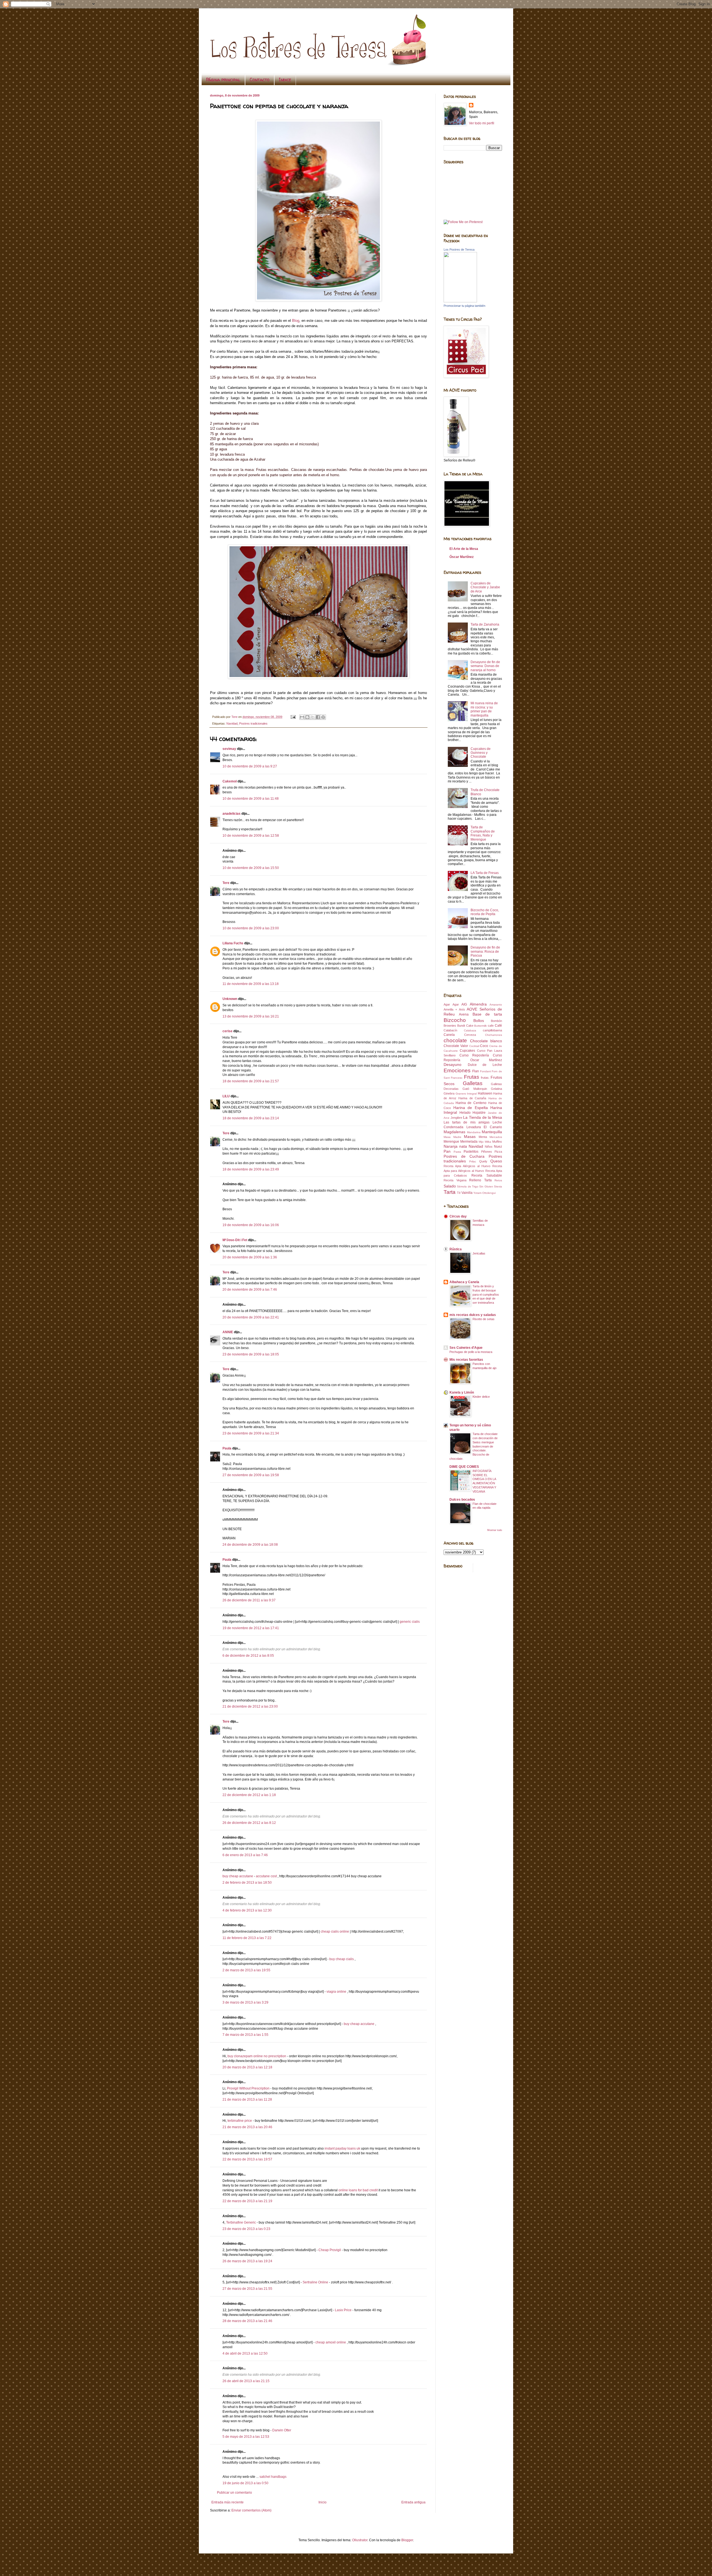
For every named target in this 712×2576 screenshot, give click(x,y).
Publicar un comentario (234, 2493)
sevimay (229, 749)
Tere (226, 883)
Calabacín (450, 1030)
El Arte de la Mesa (464, 549)
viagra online (336, 1992)
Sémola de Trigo (468, 1186)
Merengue (451, 1142)
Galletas (473, 1083)
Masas (470, 1137)
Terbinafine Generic (241, 2222)
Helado (465, 1113)
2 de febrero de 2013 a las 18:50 (247, 1883)
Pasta (457, 1152)
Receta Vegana (455, 1180)
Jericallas (479, 1253)
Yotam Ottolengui (484, 1193)
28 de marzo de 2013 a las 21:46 (247, 2321)
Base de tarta (487, 1014)
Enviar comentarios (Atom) (251, 2510)
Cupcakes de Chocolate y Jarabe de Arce (485, 587)
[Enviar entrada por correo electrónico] (293, 717)
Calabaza (470, 1030)
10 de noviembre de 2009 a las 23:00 (251, 928)
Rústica (456, 1249)
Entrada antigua (413, 2502)
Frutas (472, 1077)
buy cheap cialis (342, 1959)
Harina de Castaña (472, 1098)
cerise (228, 1031)
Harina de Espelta (471, 1108)
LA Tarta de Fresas (485, 873)
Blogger (407, 2540)
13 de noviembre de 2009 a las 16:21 (251, 1016)
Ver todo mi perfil (482, 123)
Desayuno (453, 1065)
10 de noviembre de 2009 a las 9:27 (250, 766)
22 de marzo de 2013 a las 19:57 (247, 2159)
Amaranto (496, 1005)
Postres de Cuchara (464, 1156)
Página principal (223, 80)
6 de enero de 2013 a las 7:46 (245, 1855)
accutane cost (266, 1876)
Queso (496, 1161)
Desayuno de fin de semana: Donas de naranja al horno (485, 666)
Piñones (487, 1152)
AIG (464, 1004)
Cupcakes (467, 1051)
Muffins (497, 1142)
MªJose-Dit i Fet (235, 1240)
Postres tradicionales (253, 723)
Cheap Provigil (330, 2250)
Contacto (260, 80)
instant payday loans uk (342, 2148)
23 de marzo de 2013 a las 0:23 (246, 2229)
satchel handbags (273, 2477)
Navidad (232, 723)
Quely (483, 1161)
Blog (296, 321)
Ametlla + (450, 1009)
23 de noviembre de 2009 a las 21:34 (251, 1433)
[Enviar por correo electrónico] (302, 717)
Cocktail (474, 1046)
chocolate (455, 1040)
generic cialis (410, 1622)
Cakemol (230, 781)
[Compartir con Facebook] (318, 717)
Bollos (479, 1021)
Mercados (496, 1137)
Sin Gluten (486, 1186)
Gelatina (496, 1089)
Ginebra (449, 1093)
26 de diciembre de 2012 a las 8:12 (249, 1823)
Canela (449, 1035)
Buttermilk (480, 1026)
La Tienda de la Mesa (483, 1117)
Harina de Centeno (471, 1103)
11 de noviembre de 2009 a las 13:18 (251, 984)
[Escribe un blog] (307, 717)
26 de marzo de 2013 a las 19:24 (247, 2261)
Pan (447, 1151)
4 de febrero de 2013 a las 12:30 (247, 1910)
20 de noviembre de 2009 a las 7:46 (250, 1290)
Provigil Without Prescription (248, 2088)
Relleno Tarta (480, 1180)
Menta (483, 1137)
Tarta (450, 1192)
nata (463, 1146)
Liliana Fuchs (233, 943)
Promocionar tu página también (464, 306)
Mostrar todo (495, 1530)
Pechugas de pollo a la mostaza (471, 1352)
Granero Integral (466, 1094)
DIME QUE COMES (464, 1467)
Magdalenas (454, 1132)
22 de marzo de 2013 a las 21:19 (247, 2201)
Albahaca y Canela (464, 1282)
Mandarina (474, 1132)
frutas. (485, 1078)
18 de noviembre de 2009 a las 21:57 (251, 1081)
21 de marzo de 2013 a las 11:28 (247, 2100)
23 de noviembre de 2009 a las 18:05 (251, 1354)
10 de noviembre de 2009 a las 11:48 (251, 799)
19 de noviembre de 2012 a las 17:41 (251, 1628)
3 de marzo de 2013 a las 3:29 (245, 2002)
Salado (450, 1186)
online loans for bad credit (358, 2190)
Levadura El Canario (484, 1127)
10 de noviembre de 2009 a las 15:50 (251, 868)
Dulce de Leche (485, 1065)
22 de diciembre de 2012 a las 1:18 (249, 1795)
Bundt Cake (465, 1026)
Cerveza (470, 1035)
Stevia (498, 1186)
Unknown (230, 999)
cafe (491, 1026)
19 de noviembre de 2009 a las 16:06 (251, 1225)
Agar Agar (451, 1004)
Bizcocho (455, 1020)
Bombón (496, 1021)
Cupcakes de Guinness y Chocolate (481, 753)
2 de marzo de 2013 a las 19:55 (246, 1970)
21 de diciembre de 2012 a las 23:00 (250, 1706)
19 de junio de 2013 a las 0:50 (245, 2483)
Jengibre (456, 1118)
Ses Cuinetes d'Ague (466, 1348)
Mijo (481, 1142)
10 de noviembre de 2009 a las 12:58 (251, 836)
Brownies (450, 1026)
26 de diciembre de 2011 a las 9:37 (249, 1600)
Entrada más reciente (228, 2502)
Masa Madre (453, 1137)
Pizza (498, 1152)
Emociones (457, 1070)
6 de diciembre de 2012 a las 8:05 (248, 1656)
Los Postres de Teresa (459, 250)
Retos (498, 1180)
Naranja (451, 1146)
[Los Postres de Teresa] (460, 301)
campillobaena (492, 1030)
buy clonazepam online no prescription (257, 2056)
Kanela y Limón (462, 1392)
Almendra (478, 1004)
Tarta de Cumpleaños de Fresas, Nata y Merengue (483, 833)
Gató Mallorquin (475, 1089)
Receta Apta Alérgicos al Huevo (467, 1166)
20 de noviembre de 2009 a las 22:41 (251, 1317)
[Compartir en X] (313, 717)
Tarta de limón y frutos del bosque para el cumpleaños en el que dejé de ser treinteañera (486, 1294)
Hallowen (485, 1093)
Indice (285, 80)
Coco (484, 1046)
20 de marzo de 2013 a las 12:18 (247, 2067)
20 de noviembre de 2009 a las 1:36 (250, 1257)
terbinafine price (240, 2121)
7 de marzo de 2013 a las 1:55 (245, 2035)
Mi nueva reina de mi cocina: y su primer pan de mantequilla (484, 709)
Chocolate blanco (486, 1041)
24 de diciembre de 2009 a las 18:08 (250, 1545)
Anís (462, 1009)
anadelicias (232, 814)
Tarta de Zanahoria (485, 624)
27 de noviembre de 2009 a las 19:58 (251, 1475)
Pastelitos (471, 1152)
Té (459, 1193)
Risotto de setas (484, 1319)
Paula (227, 1448)
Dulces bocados (462, 1500)
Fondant (485, 1071)
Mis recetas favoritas (466, 1360)
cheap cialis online (335, 1932)
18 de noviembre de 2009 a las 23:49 (251, 1169)
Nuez (498, 1147)
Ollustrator (360, 2540)
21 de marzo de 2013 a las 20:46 (247, 2127)
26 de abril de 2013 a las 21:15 (246, 2381)
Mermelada (469, 1142)
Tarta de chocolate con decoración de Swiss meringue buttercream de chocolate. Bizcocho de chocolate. (474, 1446)
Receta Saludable (487, 1175)
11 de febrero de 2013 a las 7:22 (247, 1938)
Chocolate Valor (456, 1046)
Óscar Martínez (462, 557)
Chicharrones (494, 1035)
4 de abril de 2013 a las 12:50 (245, 2353)
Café (498, 1026)
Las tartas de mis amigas (467, 1122)
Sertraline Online (316, 2282)
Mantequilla (492, 1132)
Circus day (458, 1216)
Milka (488, 1142)
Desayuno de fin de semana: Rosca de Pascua (485, 951)
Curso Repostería (474, 1055)
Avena (464, 1014)
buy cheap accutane (238, 1876)
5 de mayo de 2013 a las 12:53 (246, 2437)
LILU (226, 1096)
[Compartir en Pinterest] (323, 717)
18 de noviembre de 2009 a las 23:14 (251, 1118)
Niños (489, 1147)
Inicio (322, 2502)
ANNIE (228, 1332)
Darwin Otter (282, 2430)
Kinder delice (481, 1397)
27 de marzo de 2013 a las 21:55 (247, 2289)
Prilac (473, 1161)
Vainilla (467, 1193)
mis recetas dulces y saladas (473, 1315)
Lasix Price (343, 2310)
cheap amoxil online (331, 2342)
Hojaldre (479, 1113)
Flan (476, 1071)
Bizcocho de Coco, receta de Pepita (485, 912)
